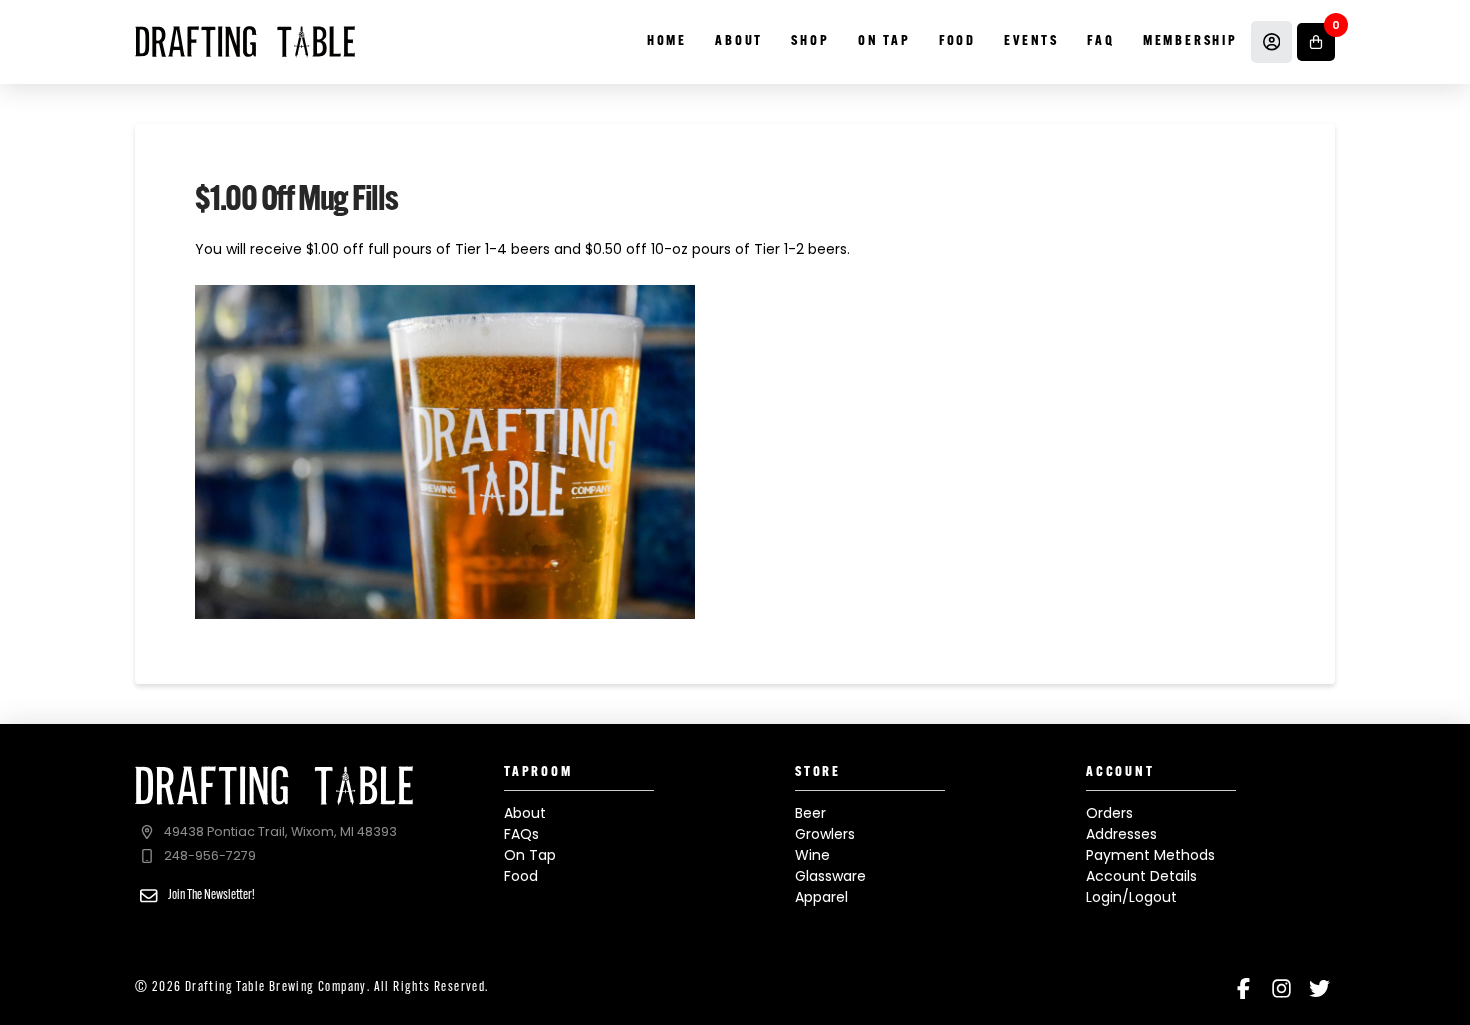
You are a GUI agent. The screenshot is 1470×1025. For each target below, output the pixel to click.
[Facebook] (1243, 988)
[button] (1316, 42)
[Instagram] (1281, 988)
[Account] (1272, 42)
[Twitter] (1319, 988)
